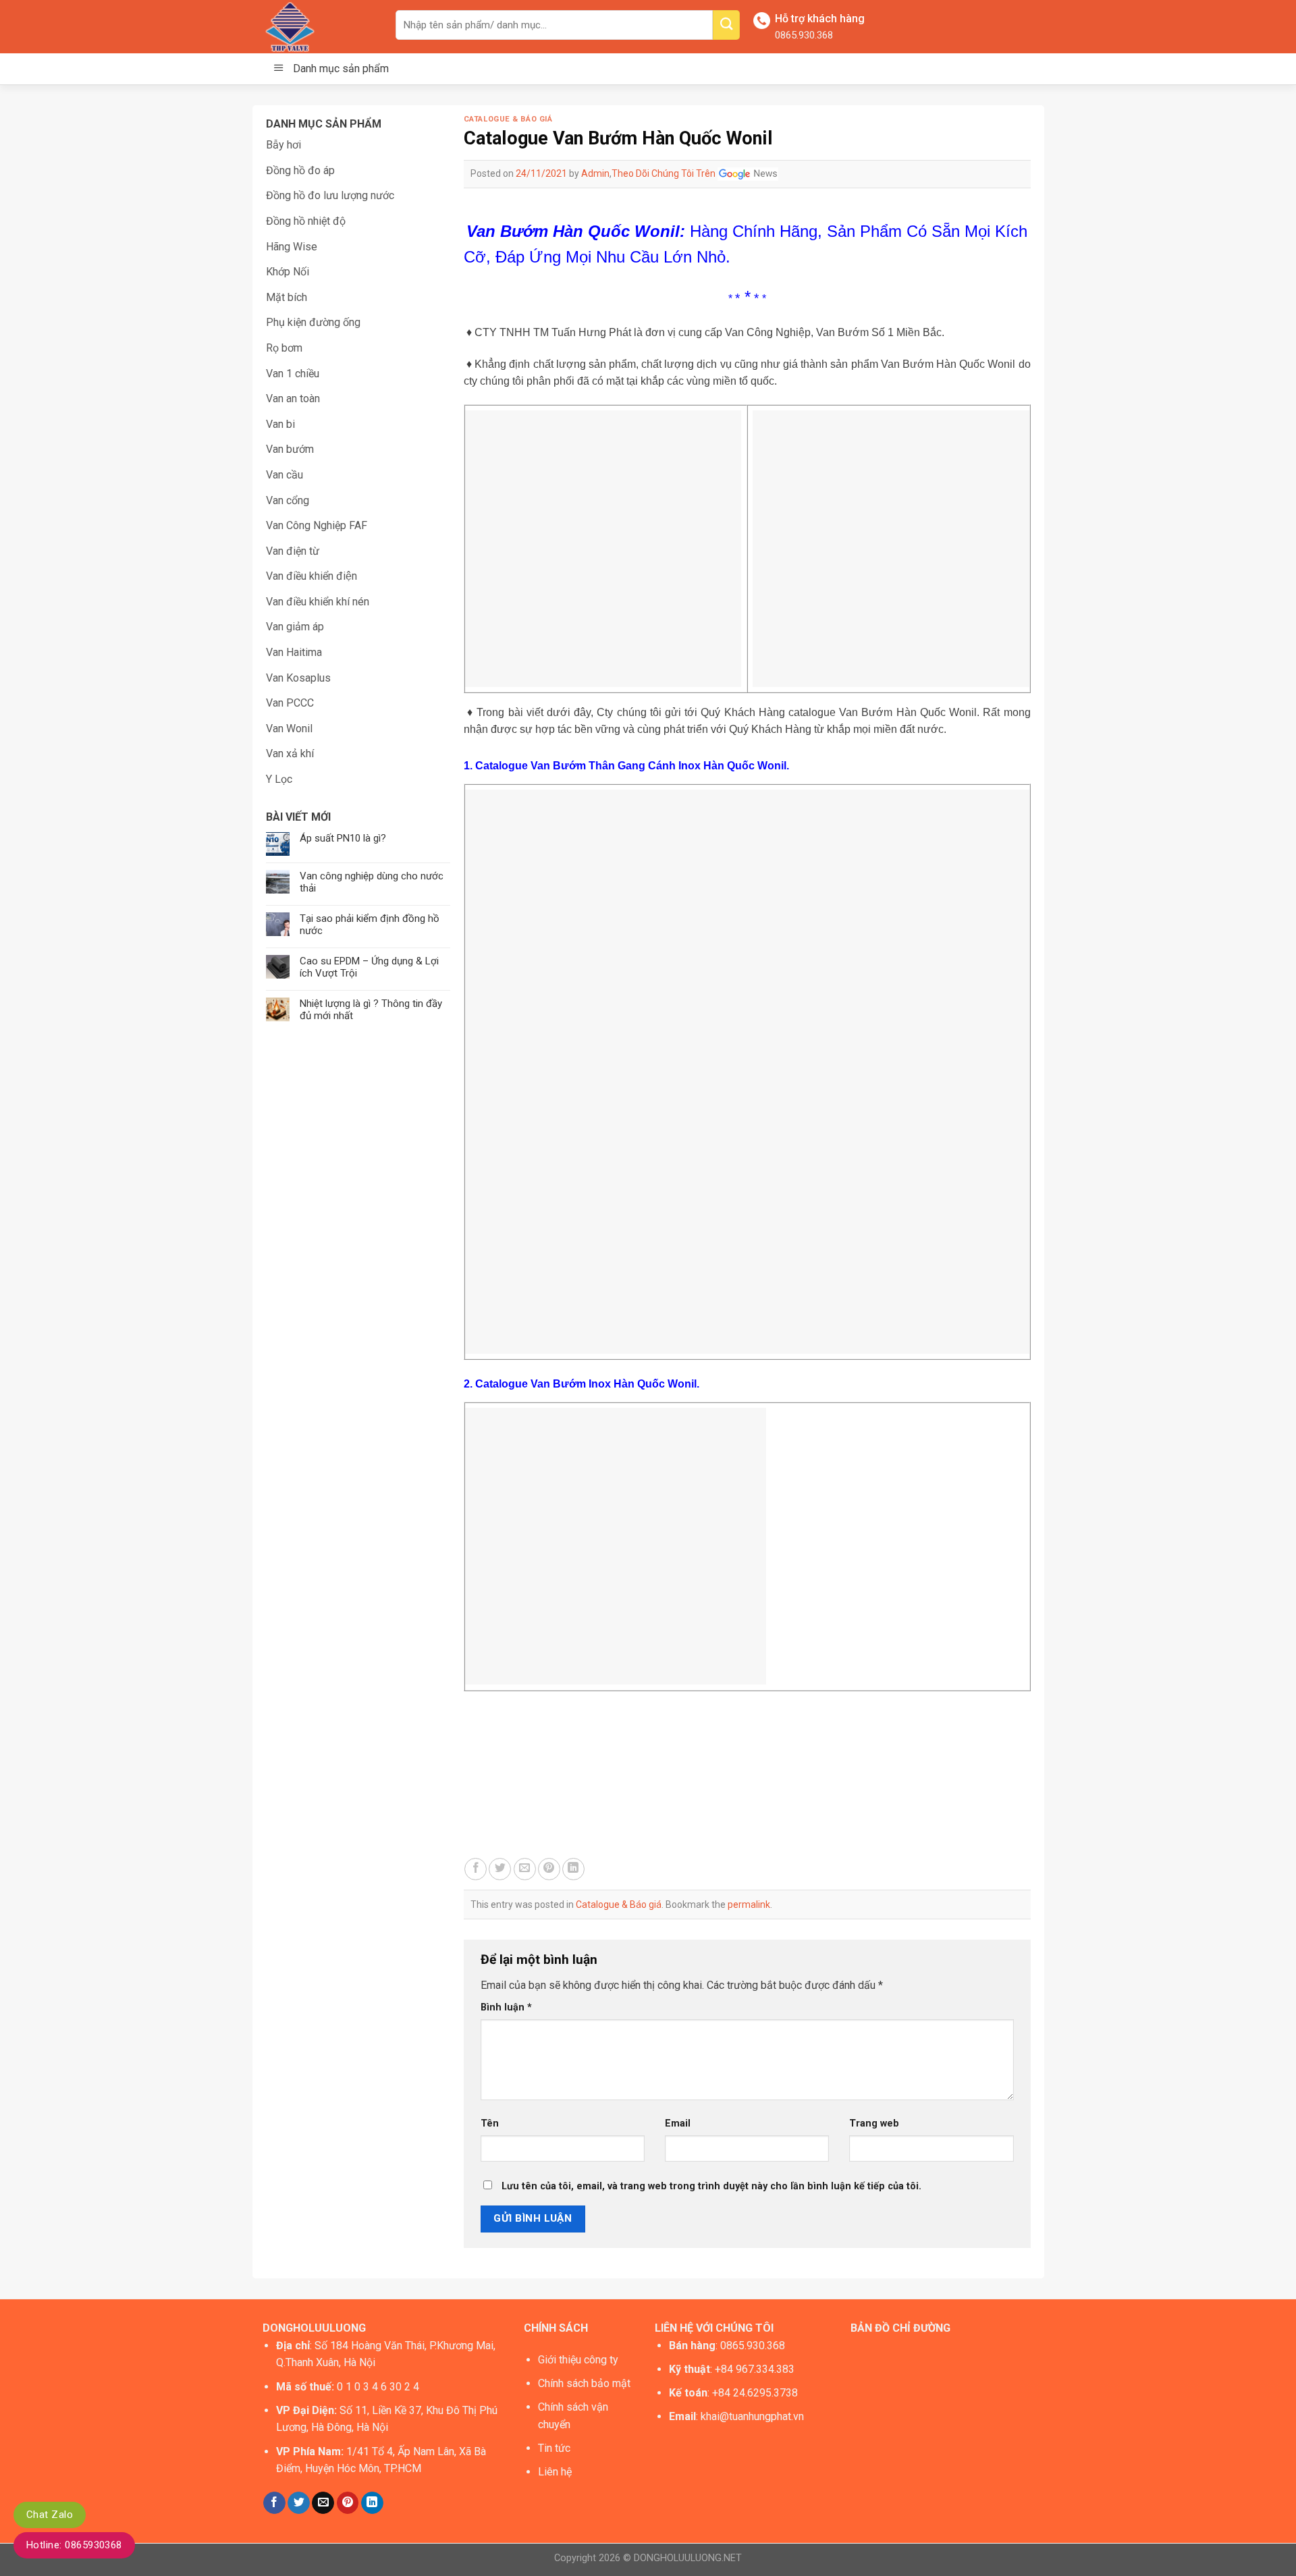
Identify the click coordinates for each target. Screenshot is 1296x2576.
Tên (490, 2123)
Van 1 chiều (293, 374)
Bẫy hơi (283, 145)
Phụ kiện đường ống (313, 322)
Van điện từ (293, 551)
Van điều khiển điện (312, 576)
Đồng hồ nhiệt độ (306, 221)
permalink (749, 1904)
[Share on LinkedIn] (573, 1869)
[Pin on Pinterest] (549, 1869)
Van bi (280, 424)
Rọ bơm (284, 348)
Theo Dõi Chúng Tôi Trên (665, 173)
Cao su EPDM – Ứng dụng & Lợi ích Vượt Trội (369, 967)
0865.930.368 (804, 35)
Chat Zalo (50, 2515)
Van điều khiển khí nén (318, 602)
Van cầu (285, 475)
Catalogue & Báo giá (508, 119)
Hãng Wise (292, 247)
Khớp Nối (288, 272)
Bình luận (506, 2007)
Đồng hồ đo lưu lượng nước (330, 195)
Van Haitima (294, 652)
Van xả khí (290, 753)
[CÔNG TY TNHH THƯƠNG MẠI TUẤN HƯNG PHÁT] (319, 27)
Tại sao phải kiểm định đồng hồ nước (370, 925)
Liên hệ (555, 2472)
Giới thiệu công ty (578, 2360)
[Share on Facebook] (476, 1869)
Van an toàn (293, 399)
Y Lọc (279, 779)
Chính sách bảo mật (584, 2383)
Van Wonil (289, 729)
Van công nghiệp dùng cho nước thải (372, 882)
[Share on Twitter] (500, 1869)
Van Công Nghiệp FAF (317, 525)
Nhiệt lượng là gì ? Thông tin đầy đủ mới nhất (371, 1010)
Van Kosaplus (298, 678)
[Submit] (726, 25)
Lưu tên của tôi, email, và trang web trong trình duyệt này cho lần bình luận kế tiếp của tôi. (711, 2186)
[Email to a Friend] (525, 1869)
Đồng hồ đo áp (300, 170)
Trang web (874, 2123)
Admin (595, 173)
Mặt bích (287, 297)
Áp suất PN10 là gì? (343, 838)
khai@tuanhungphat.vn (752, 2416)
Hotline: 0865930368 (74, 2545)
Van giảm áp (295, 627)
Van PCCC (290, 703)
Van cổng (288, 500)
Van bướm (290, 449)
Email (678, 2123)
